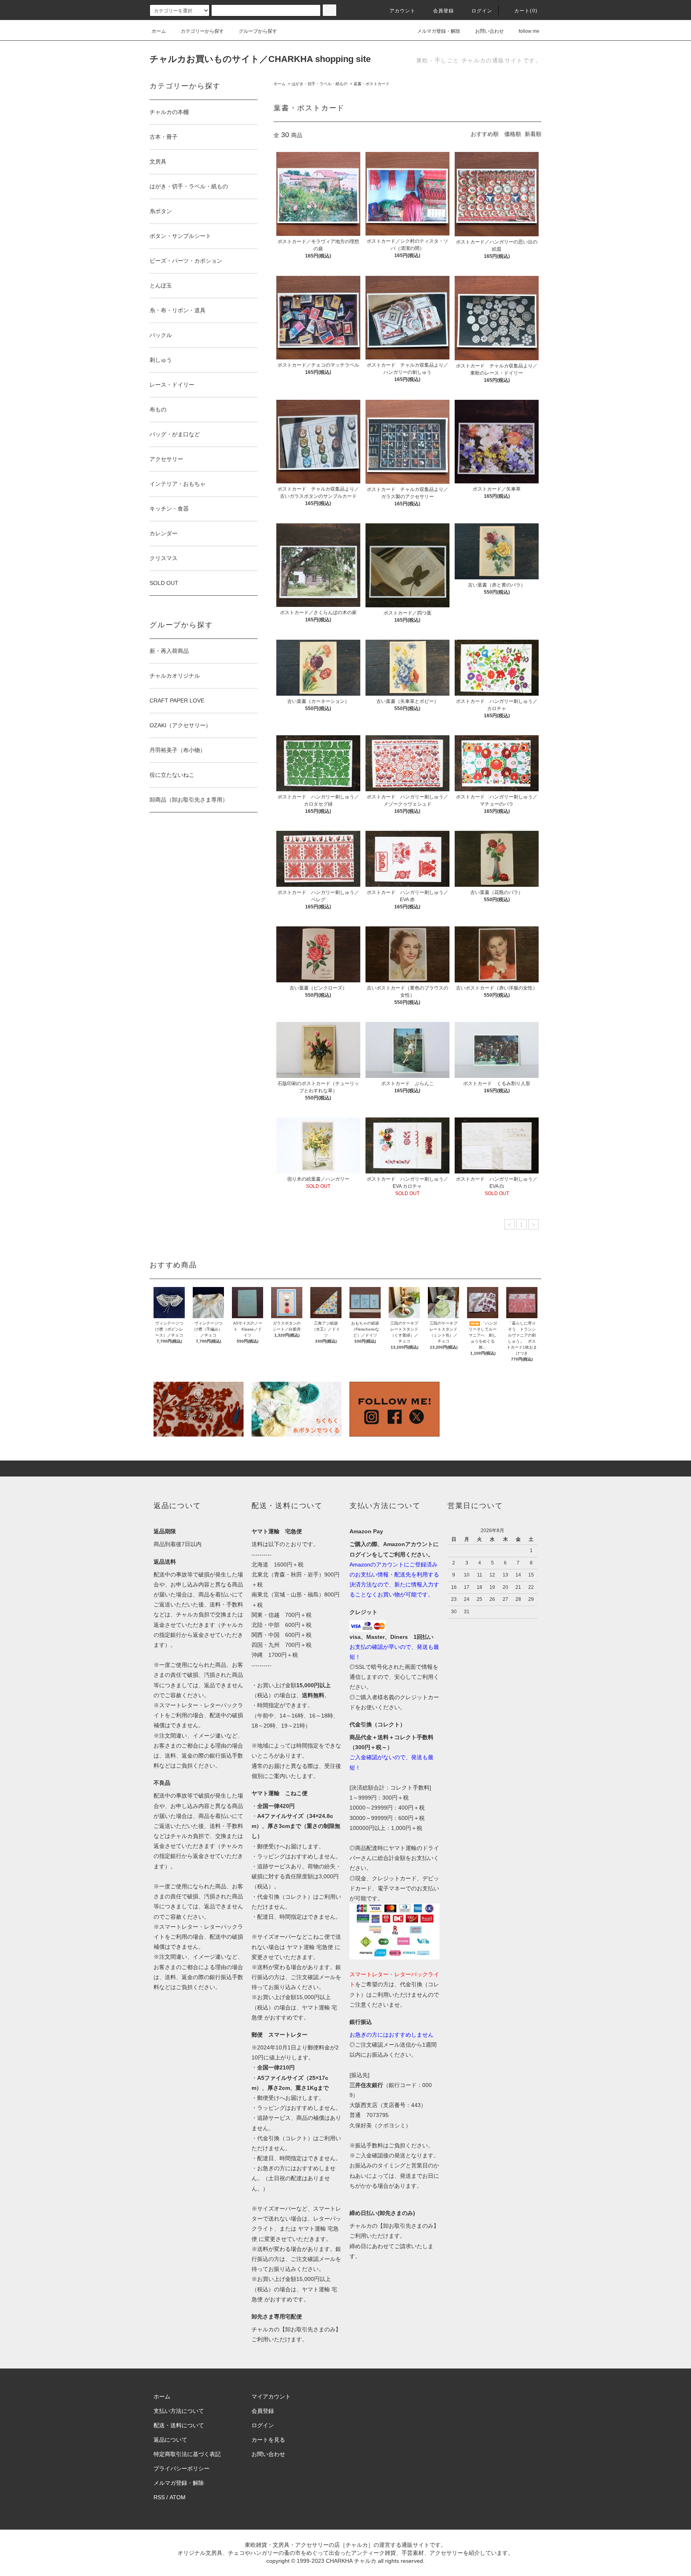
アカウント (403, 11)
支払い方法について (179, 2411)
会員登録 (444, 11)
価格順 (513, 134)
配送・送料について (179, 2425)
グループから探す (258, 31)
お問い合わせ (489, 31)
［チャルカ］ (357, 2545)
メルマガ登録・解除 (439, 31)
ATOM (178, 2497)
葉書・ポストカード (371, 84)
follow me (529, 31)
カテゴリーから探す (202, 31)
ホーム (159, 31)
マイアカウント (271, 2396)
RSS (159, 2497)
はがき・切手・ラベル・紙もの (320, 84)
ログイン (482, 11)
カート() (526, 11)
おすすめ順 (485, 134)
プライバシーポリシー (182, 2468)
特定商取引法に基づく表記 (187, 2454)
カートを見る (268, 2440)
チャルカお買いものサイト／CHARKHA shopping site (260, 59)
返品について (170, 2440)
